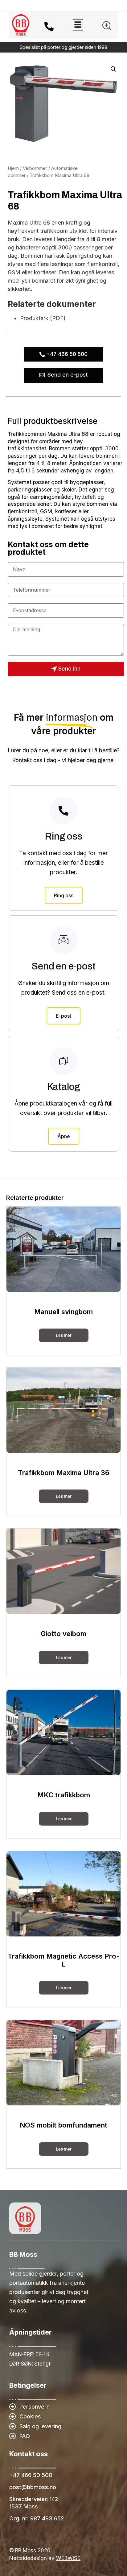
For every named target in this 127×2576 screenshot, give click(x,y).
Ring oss (64, 895)
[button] (107, 27)
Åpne (64, 1136)
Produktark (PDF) (43, 318)
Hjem (13, 168)
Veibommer (35, 168)
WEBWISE (68, 2558)
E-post (63, 1016)
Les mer (64, 1335)
